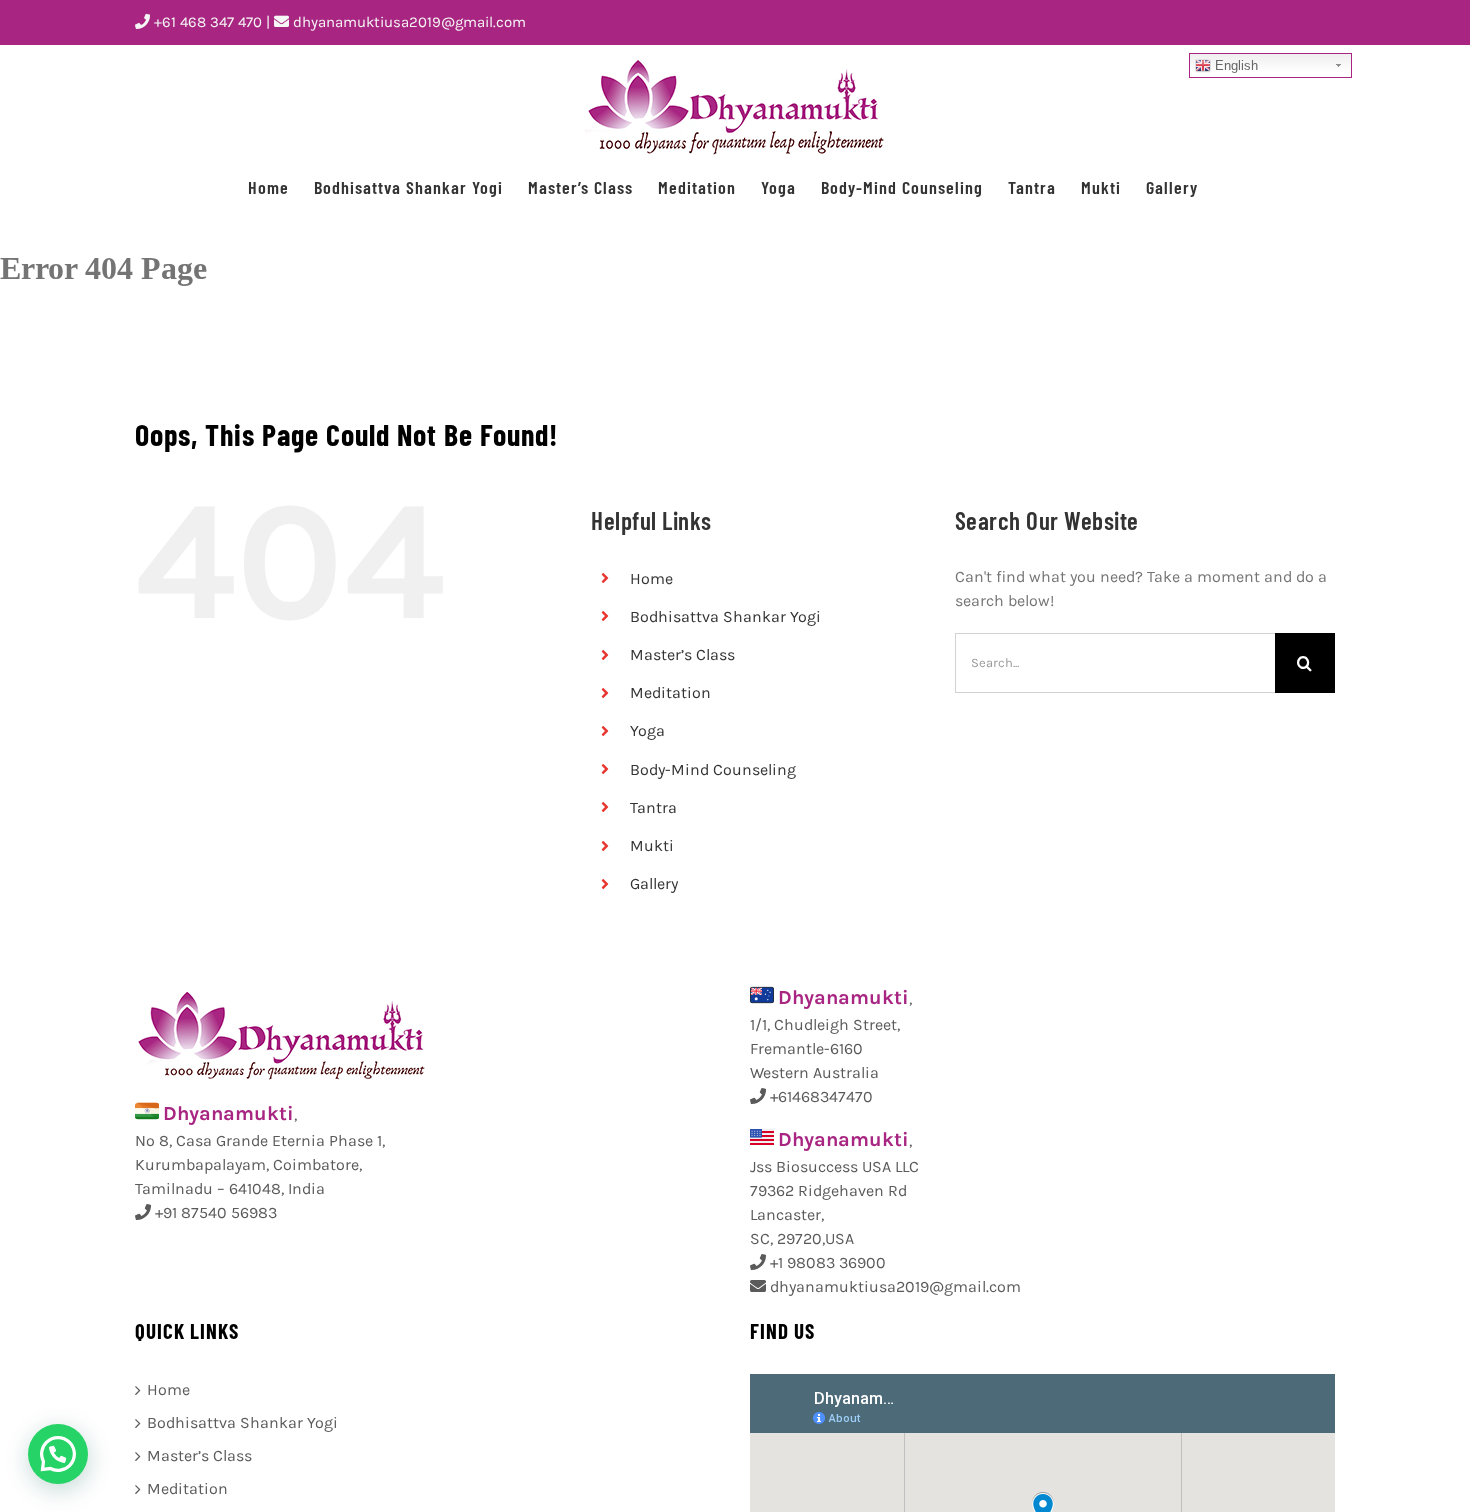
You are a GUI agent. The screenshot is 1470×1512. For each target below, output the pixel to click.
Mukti (652, 845)
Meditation (670, 692)
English (1234, 65)
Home (651, 578)
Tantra (653, 807)
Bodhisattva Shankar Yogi (725, 616)
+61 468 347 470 (206, 22)
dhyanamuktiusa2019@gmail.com (407, 22)
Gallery (654, 883)
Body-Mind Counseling (713, 769)
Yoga (647, 730)
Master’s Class (682, 654)
